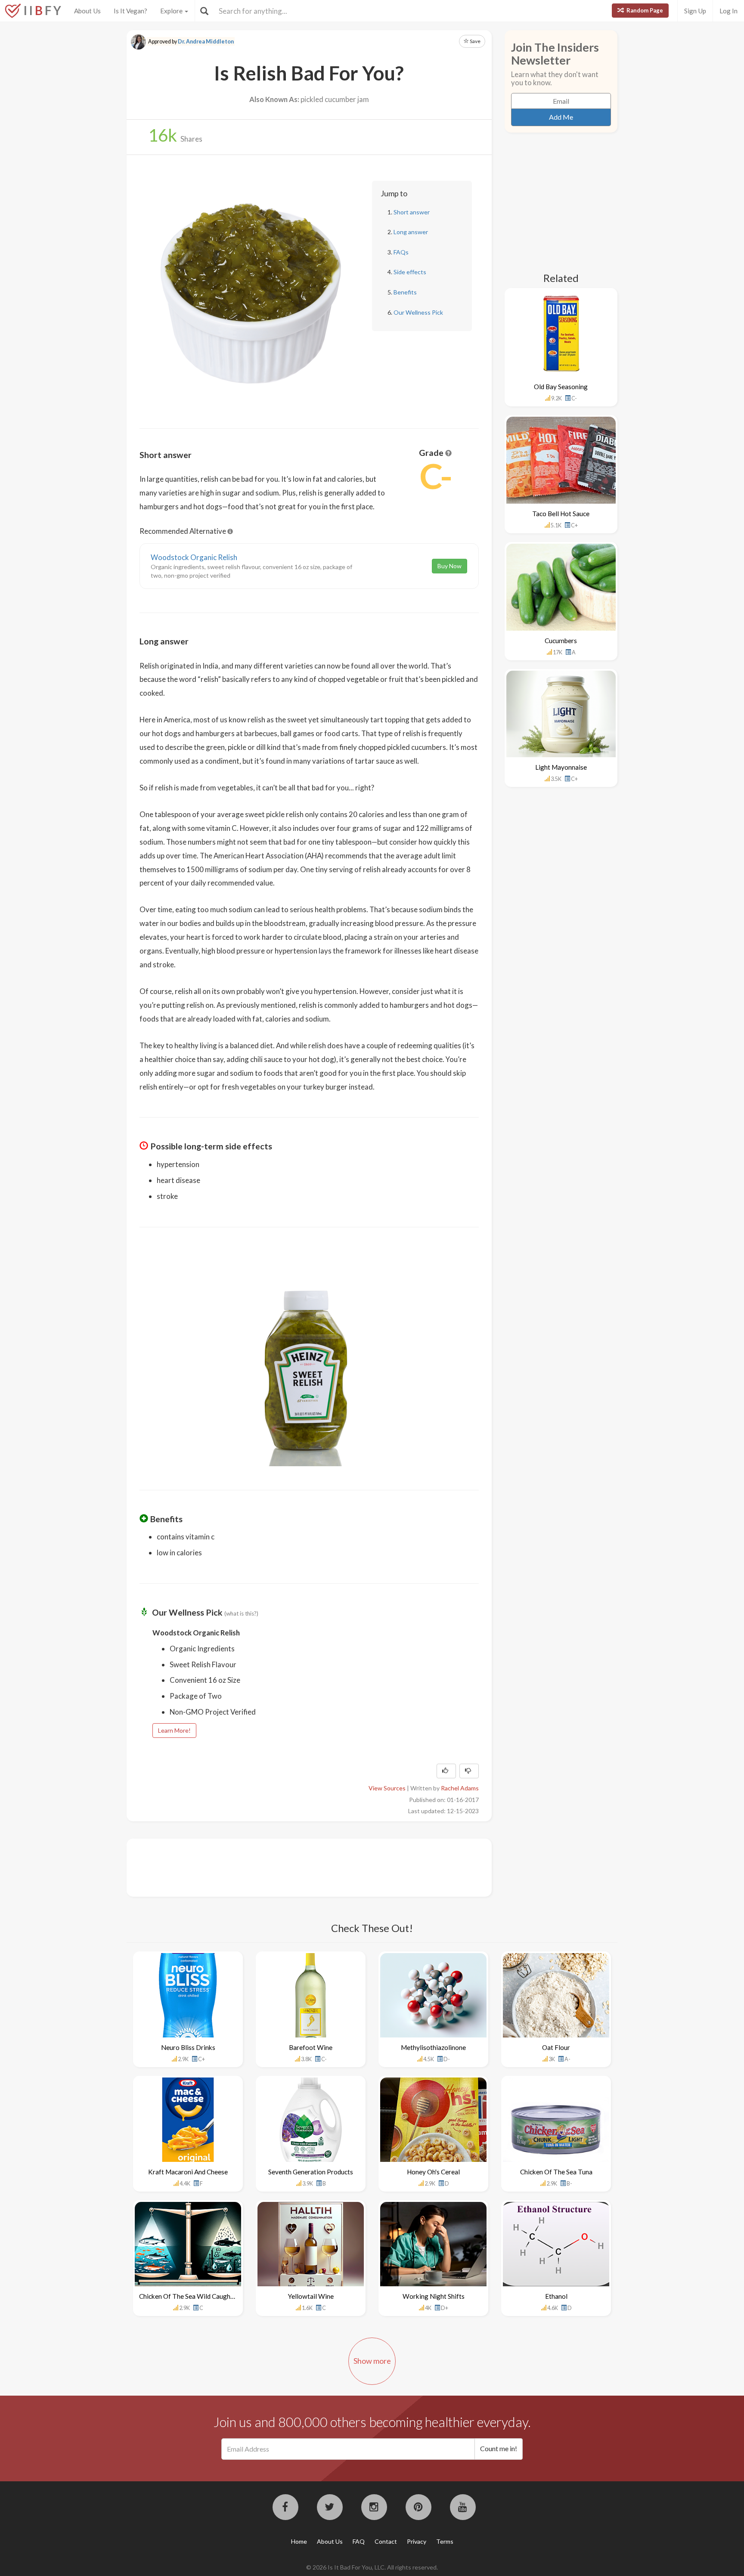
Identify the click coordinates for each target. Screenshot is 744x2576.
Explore (172, 11)
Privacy (417, 2541)
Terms (445, 2541)
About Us (87, 11)
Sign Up (695, 11)
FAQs (401, 252)
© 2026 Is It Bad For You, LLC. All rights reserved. (372, 2567)
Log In (728, 11)
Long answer (411, 232)
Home (299, 2541)
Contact (386, 2541)
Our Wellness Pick (418, 312)
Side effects (410, 272)
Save (475, 41)
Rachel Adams (460, 1788)
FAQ (359, 2541)
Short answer (412, 212)
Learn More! (174, 1730)
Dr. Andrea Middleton (206, 42)
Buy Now (449, 566)
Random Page (644, 10)
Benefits (405, 292)
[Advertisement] (296, 1867)
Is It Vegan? (130, 11)
